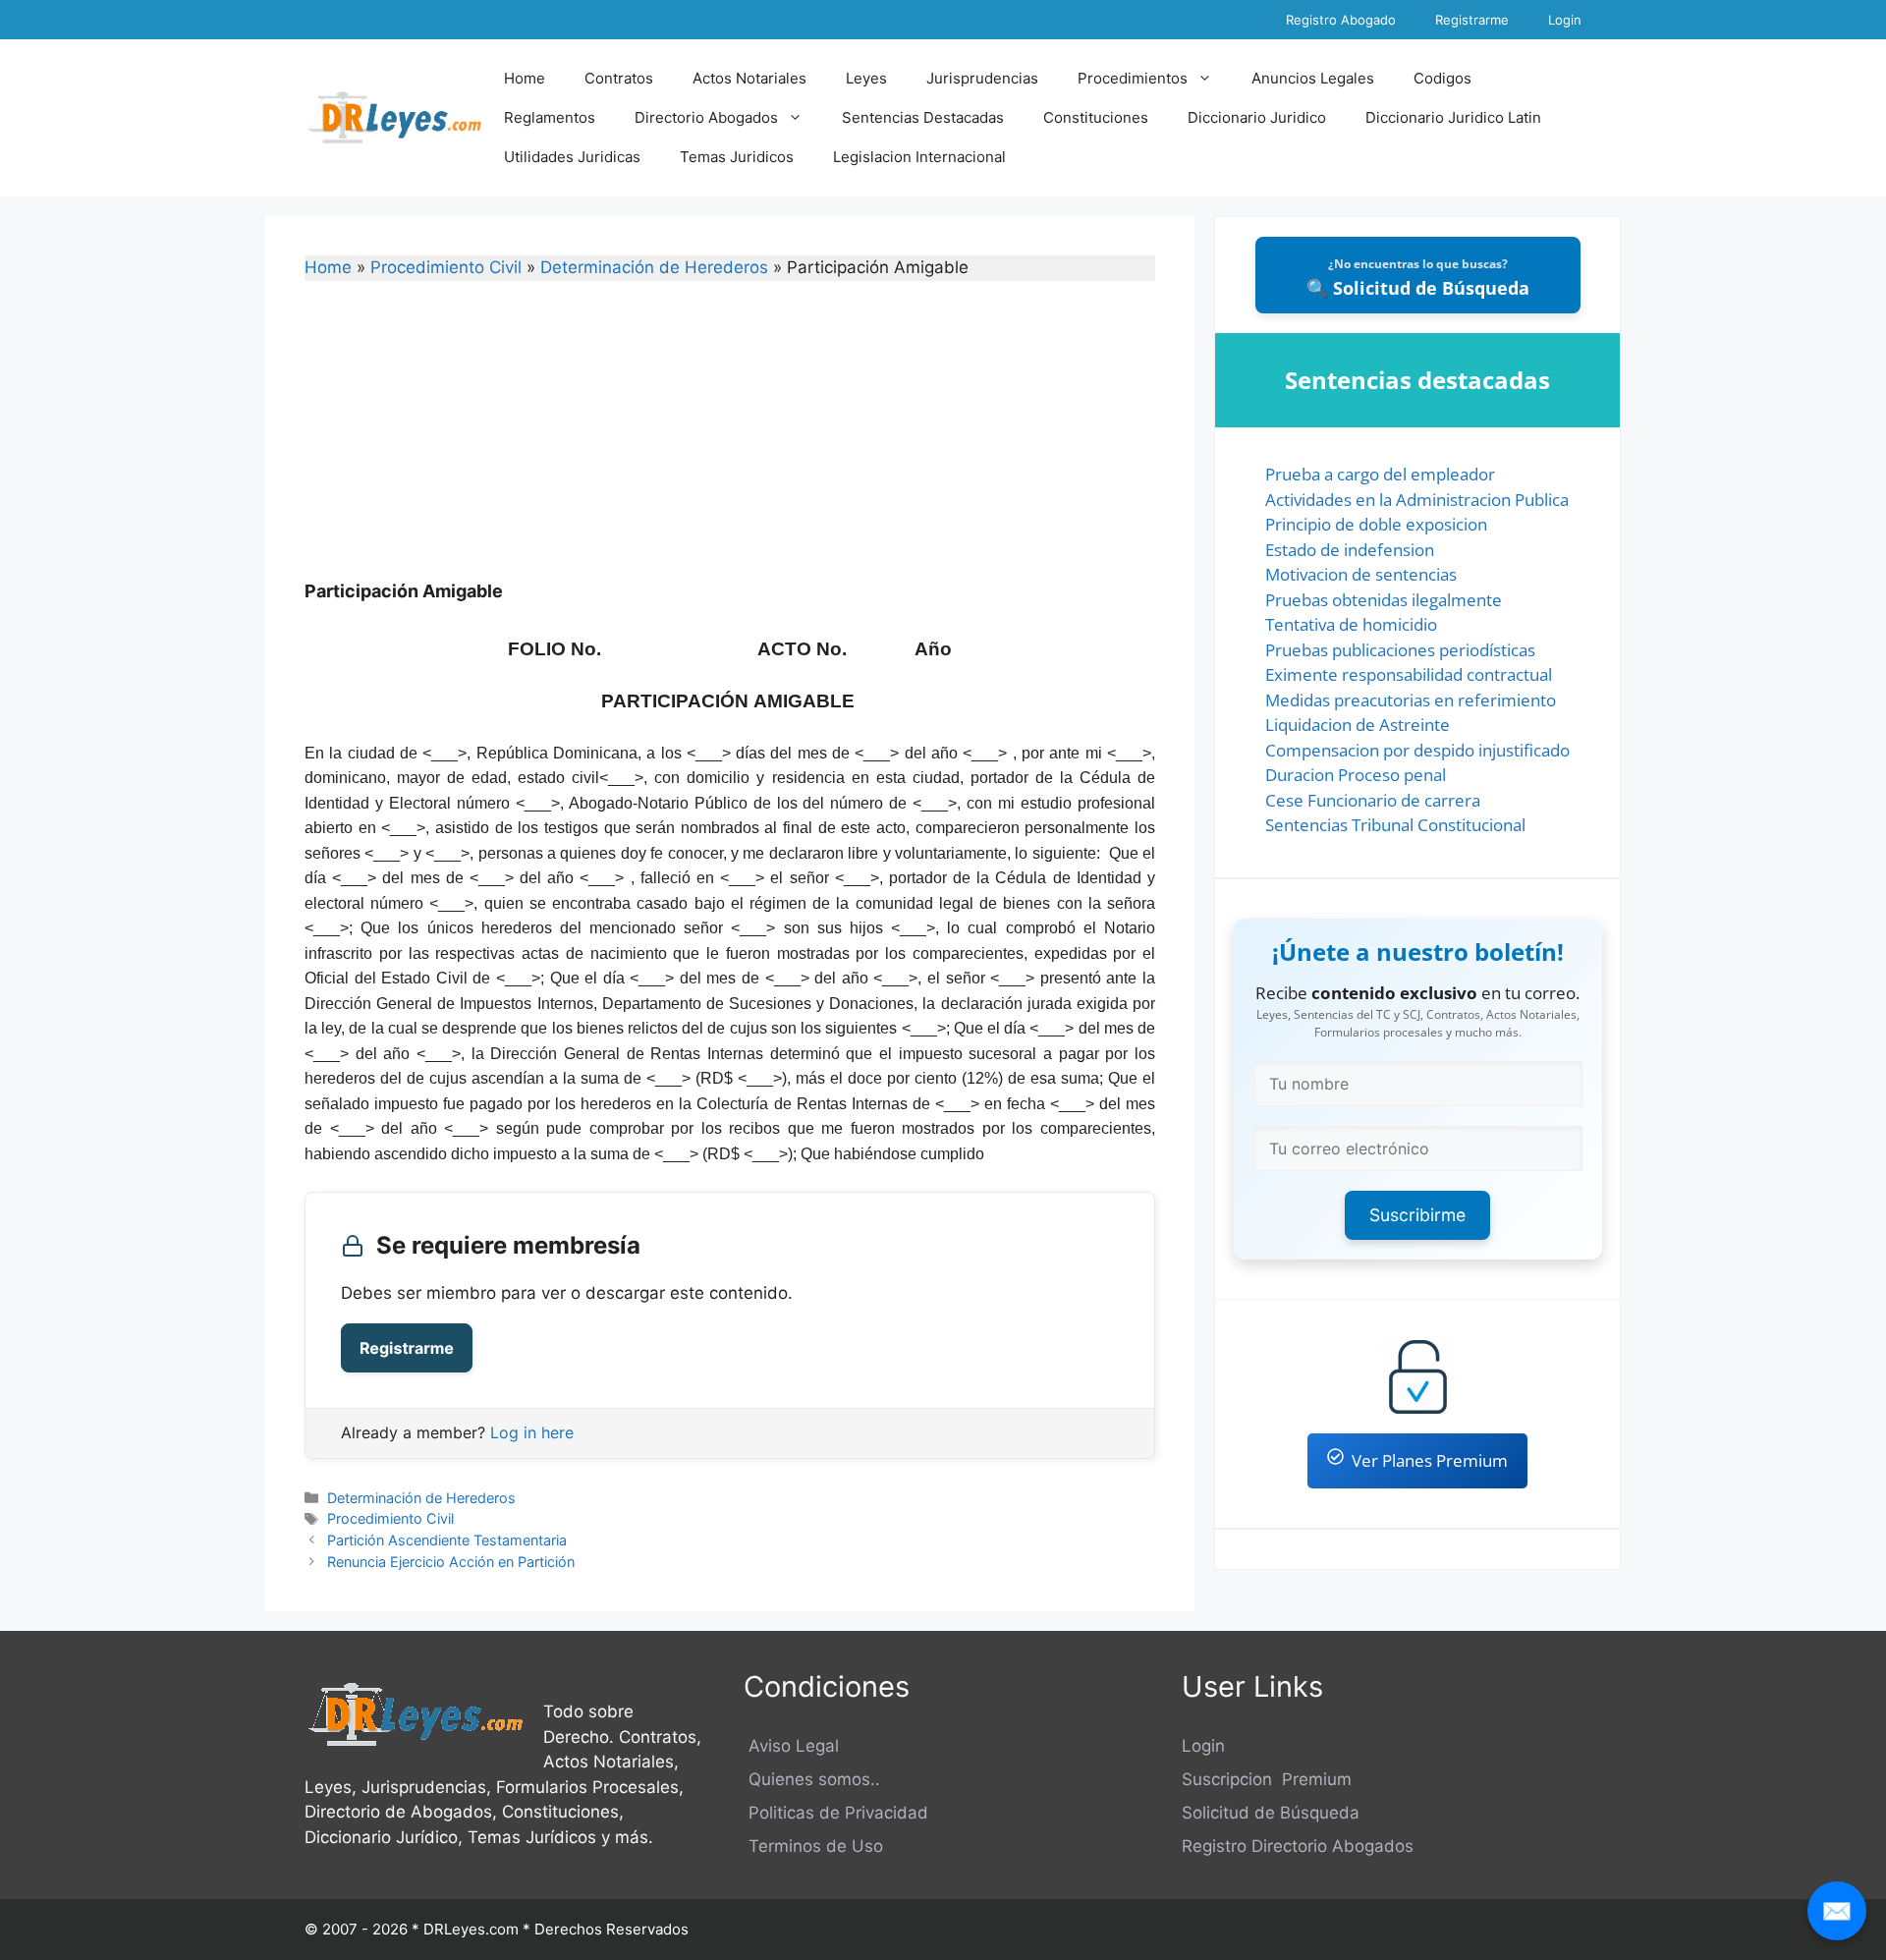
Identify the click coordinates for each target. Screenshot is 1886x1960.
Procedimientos (1133, 78)
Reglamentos (550, 117)
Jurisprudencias (982, 78)
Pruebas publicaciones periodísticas (1400, 650)
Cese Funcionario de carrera (1373, 800)
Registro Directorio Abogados (1298, 1846)
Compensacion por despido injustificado (1417, 750)
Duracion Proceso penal (1356, 775)
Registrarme (1472, 20)
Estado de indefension (1350, 550)
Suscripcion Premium (1267, 1779)
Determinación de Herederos (654, 267)
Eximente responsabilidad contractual (1409, 674)
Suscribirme (1417, 1215)
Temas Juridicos (737, 157)
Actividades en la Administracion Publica (1417, 500)
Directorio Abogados (706, 117)
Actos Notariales (749, 78)
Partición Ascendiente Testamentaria (447, 1540)
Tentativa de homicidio (1351, 624)
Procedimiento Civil (446, 267)
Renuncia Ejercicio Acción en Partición (451, 1562)
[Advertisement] (730, 443)
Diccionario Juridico (1257, 117)
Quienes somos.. (812, 1779)
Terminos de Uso (813, 1846)
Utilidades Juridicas (572, 157)
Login (1565, 20)
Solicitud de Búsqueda (1271, 1813)
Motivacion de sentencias (1361, 574)
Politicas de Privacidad (836, 1813)
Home (525, 78)
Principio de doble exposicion (1376, 524)
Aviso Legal (791, 1746)
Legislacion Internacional (919, 157)
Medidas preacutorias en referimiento (1411, 700)
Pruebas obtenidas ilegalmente (1384, 600)
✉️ (1837, 1910)
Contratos (619, 78)
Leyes (866, 78)
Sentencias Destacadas (923, 117)
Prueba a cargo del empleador (1380, 474)
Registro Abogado (1341, 20)
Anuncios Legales (1313, 78)
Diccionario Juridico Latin (1453, 117)
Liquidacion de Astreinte (1358, 725)
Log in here (532, 1432)
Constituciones (1096, 117)
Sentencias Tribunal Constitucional (1395, 825)
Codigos (1442, 78)
